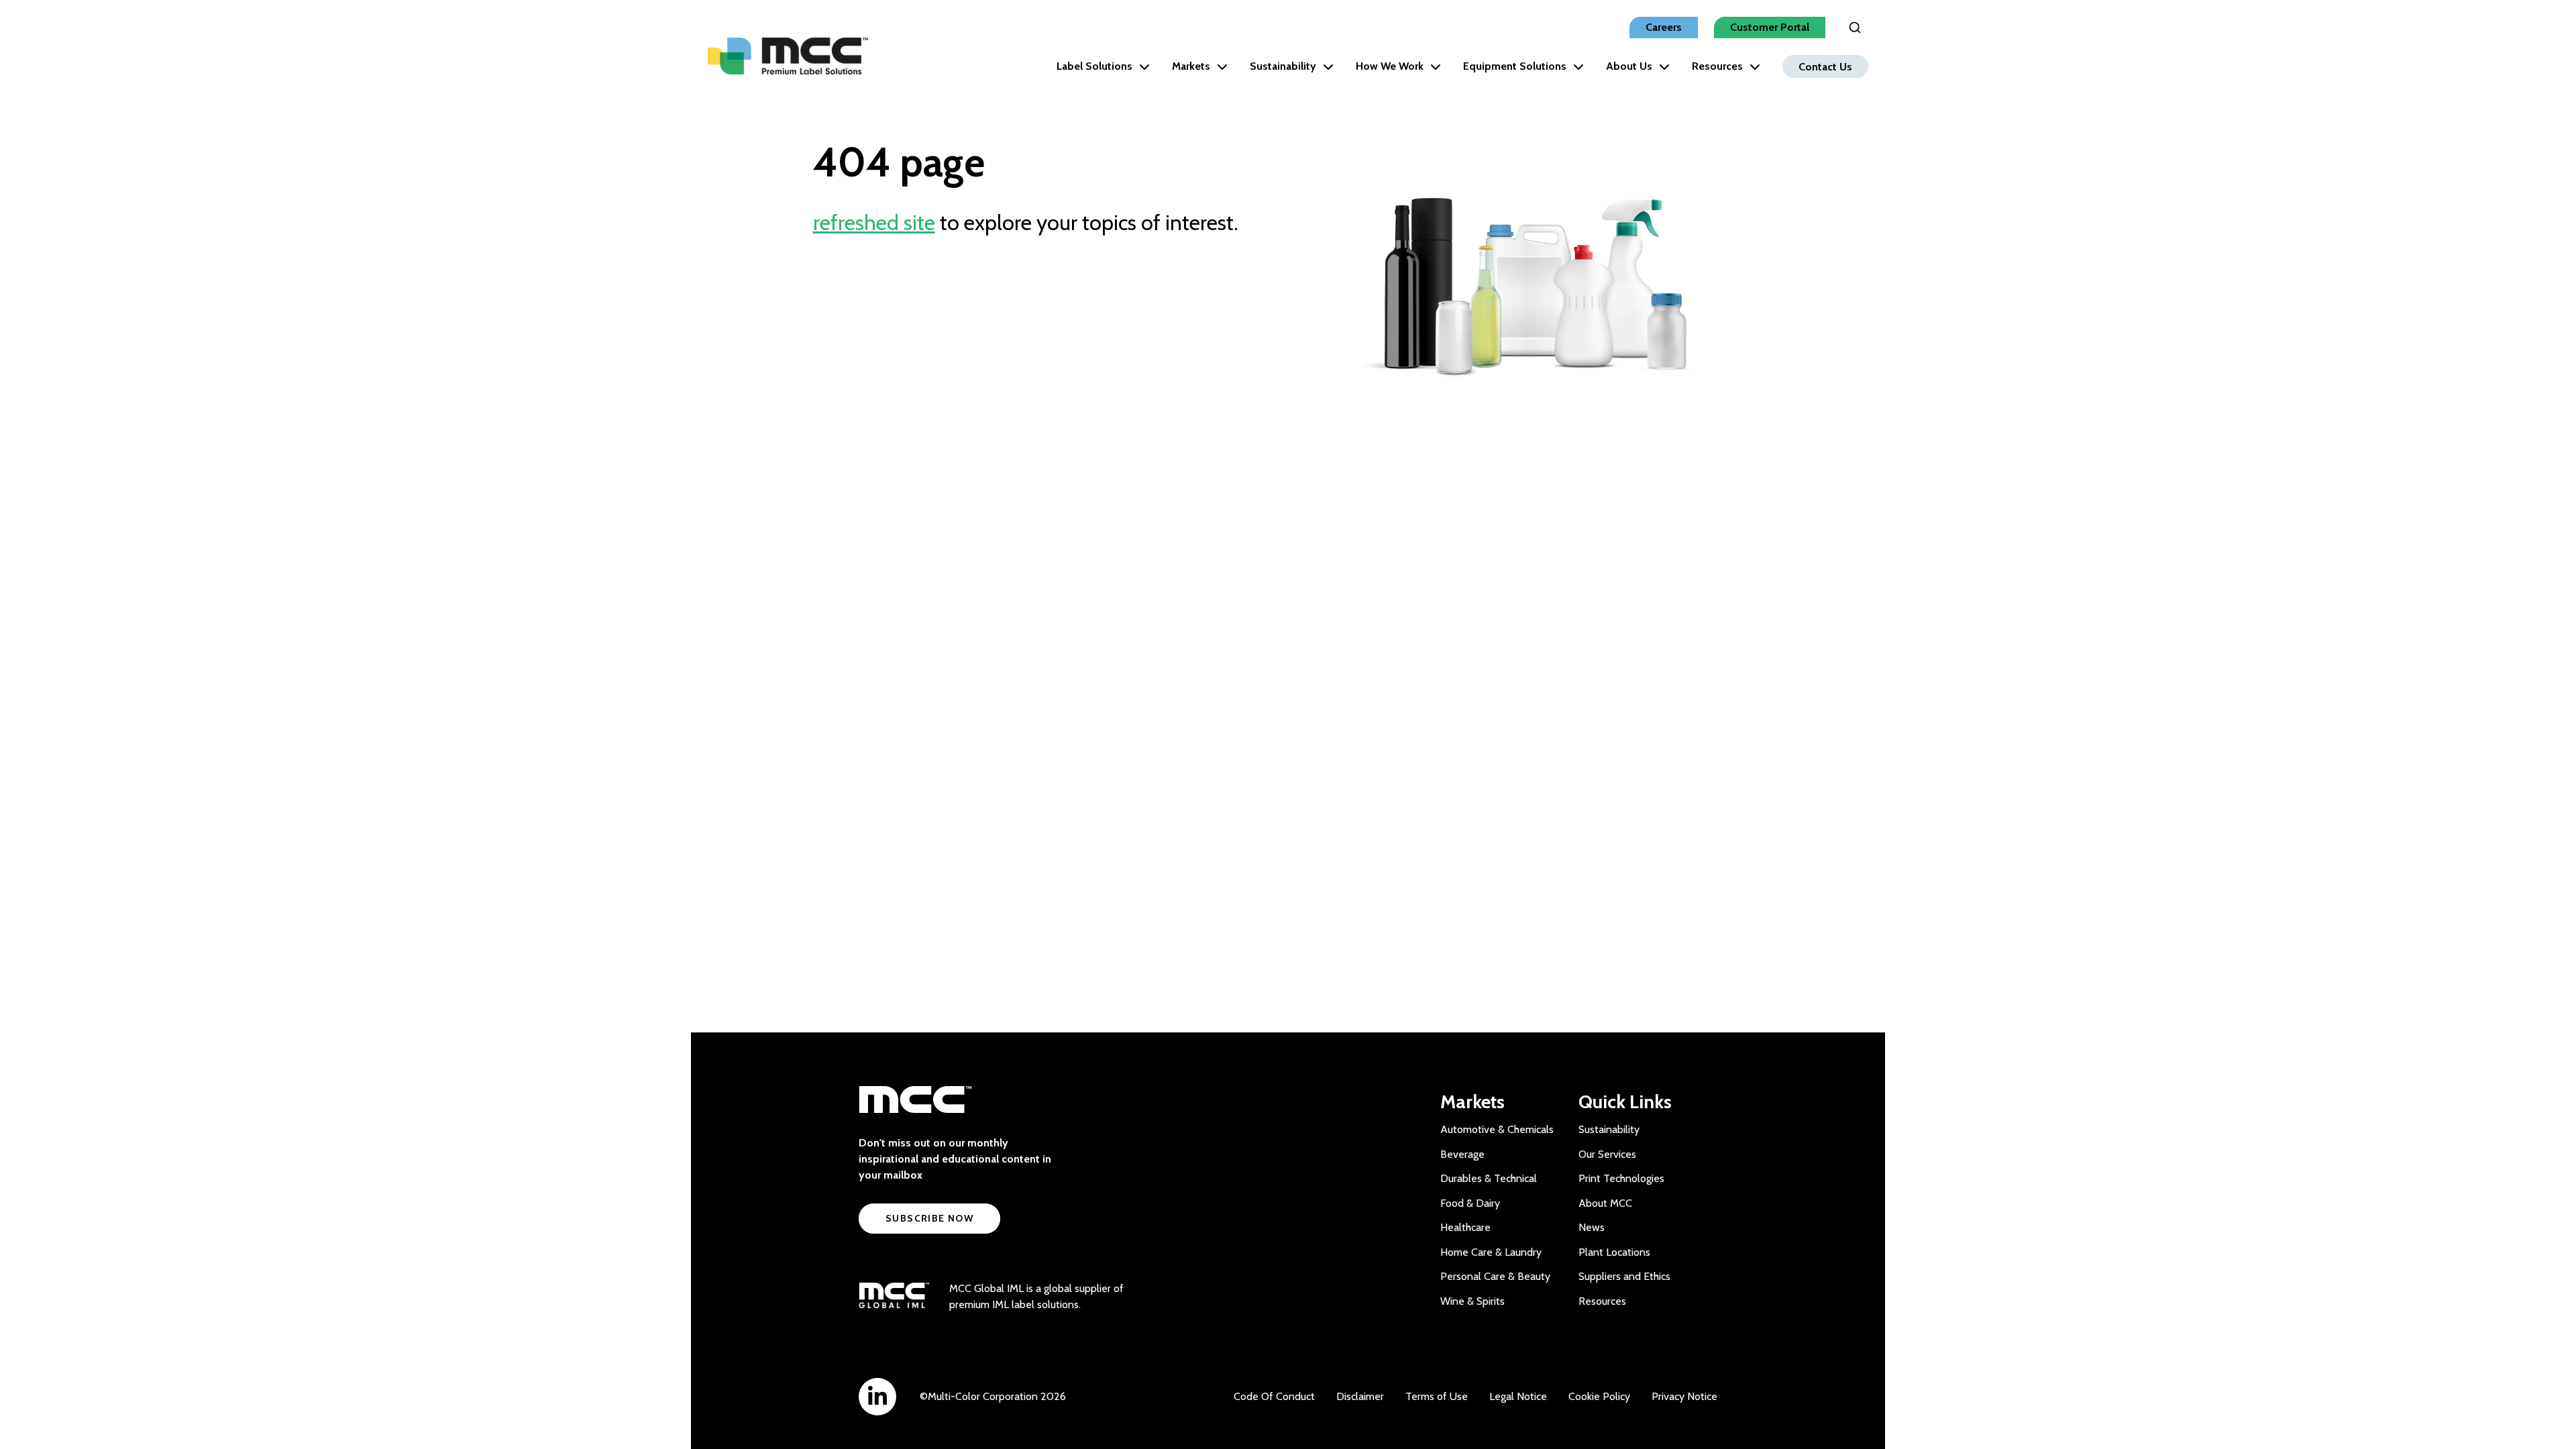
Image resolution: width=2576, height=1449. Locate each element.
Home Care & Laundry (1491, 1252)
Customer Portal (1770, 27)
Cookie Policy (1599, 1396)
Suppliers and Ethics (1624, 1276)
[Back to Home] (788, 56)
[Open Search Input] (1855, 28)
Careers (1664, 27)
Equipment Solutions (1515, 66)
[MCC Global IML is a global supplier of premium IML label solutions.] (894, 1297)
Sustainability (1283, 66)
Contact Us (1825, 66)
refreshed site (874, 222)
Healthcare (1465, 1227)
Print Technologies (1621, 1178)
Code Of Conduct (1274, 1396)
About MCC (1605, 1203)
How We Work (1390, 66)
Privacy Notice (1684, 1396)
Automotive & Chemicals (1497, 1129)
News (1592, 1227)
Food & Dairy (1470, 1203)
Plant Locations (1614, 1252)
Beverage (1462, 1154)
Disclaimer (1360, 1396)
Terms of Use (1437, 1396)
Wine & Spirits (1472, 1301)
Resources (1717, 66)
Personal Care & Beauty (1495, 1276)
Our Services (1607, 1154)
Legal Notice (1518, 1396)
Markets (1191, 66)
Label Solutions (1094, 66)
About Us (1629, 66)
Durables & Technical (1489, 1178)
